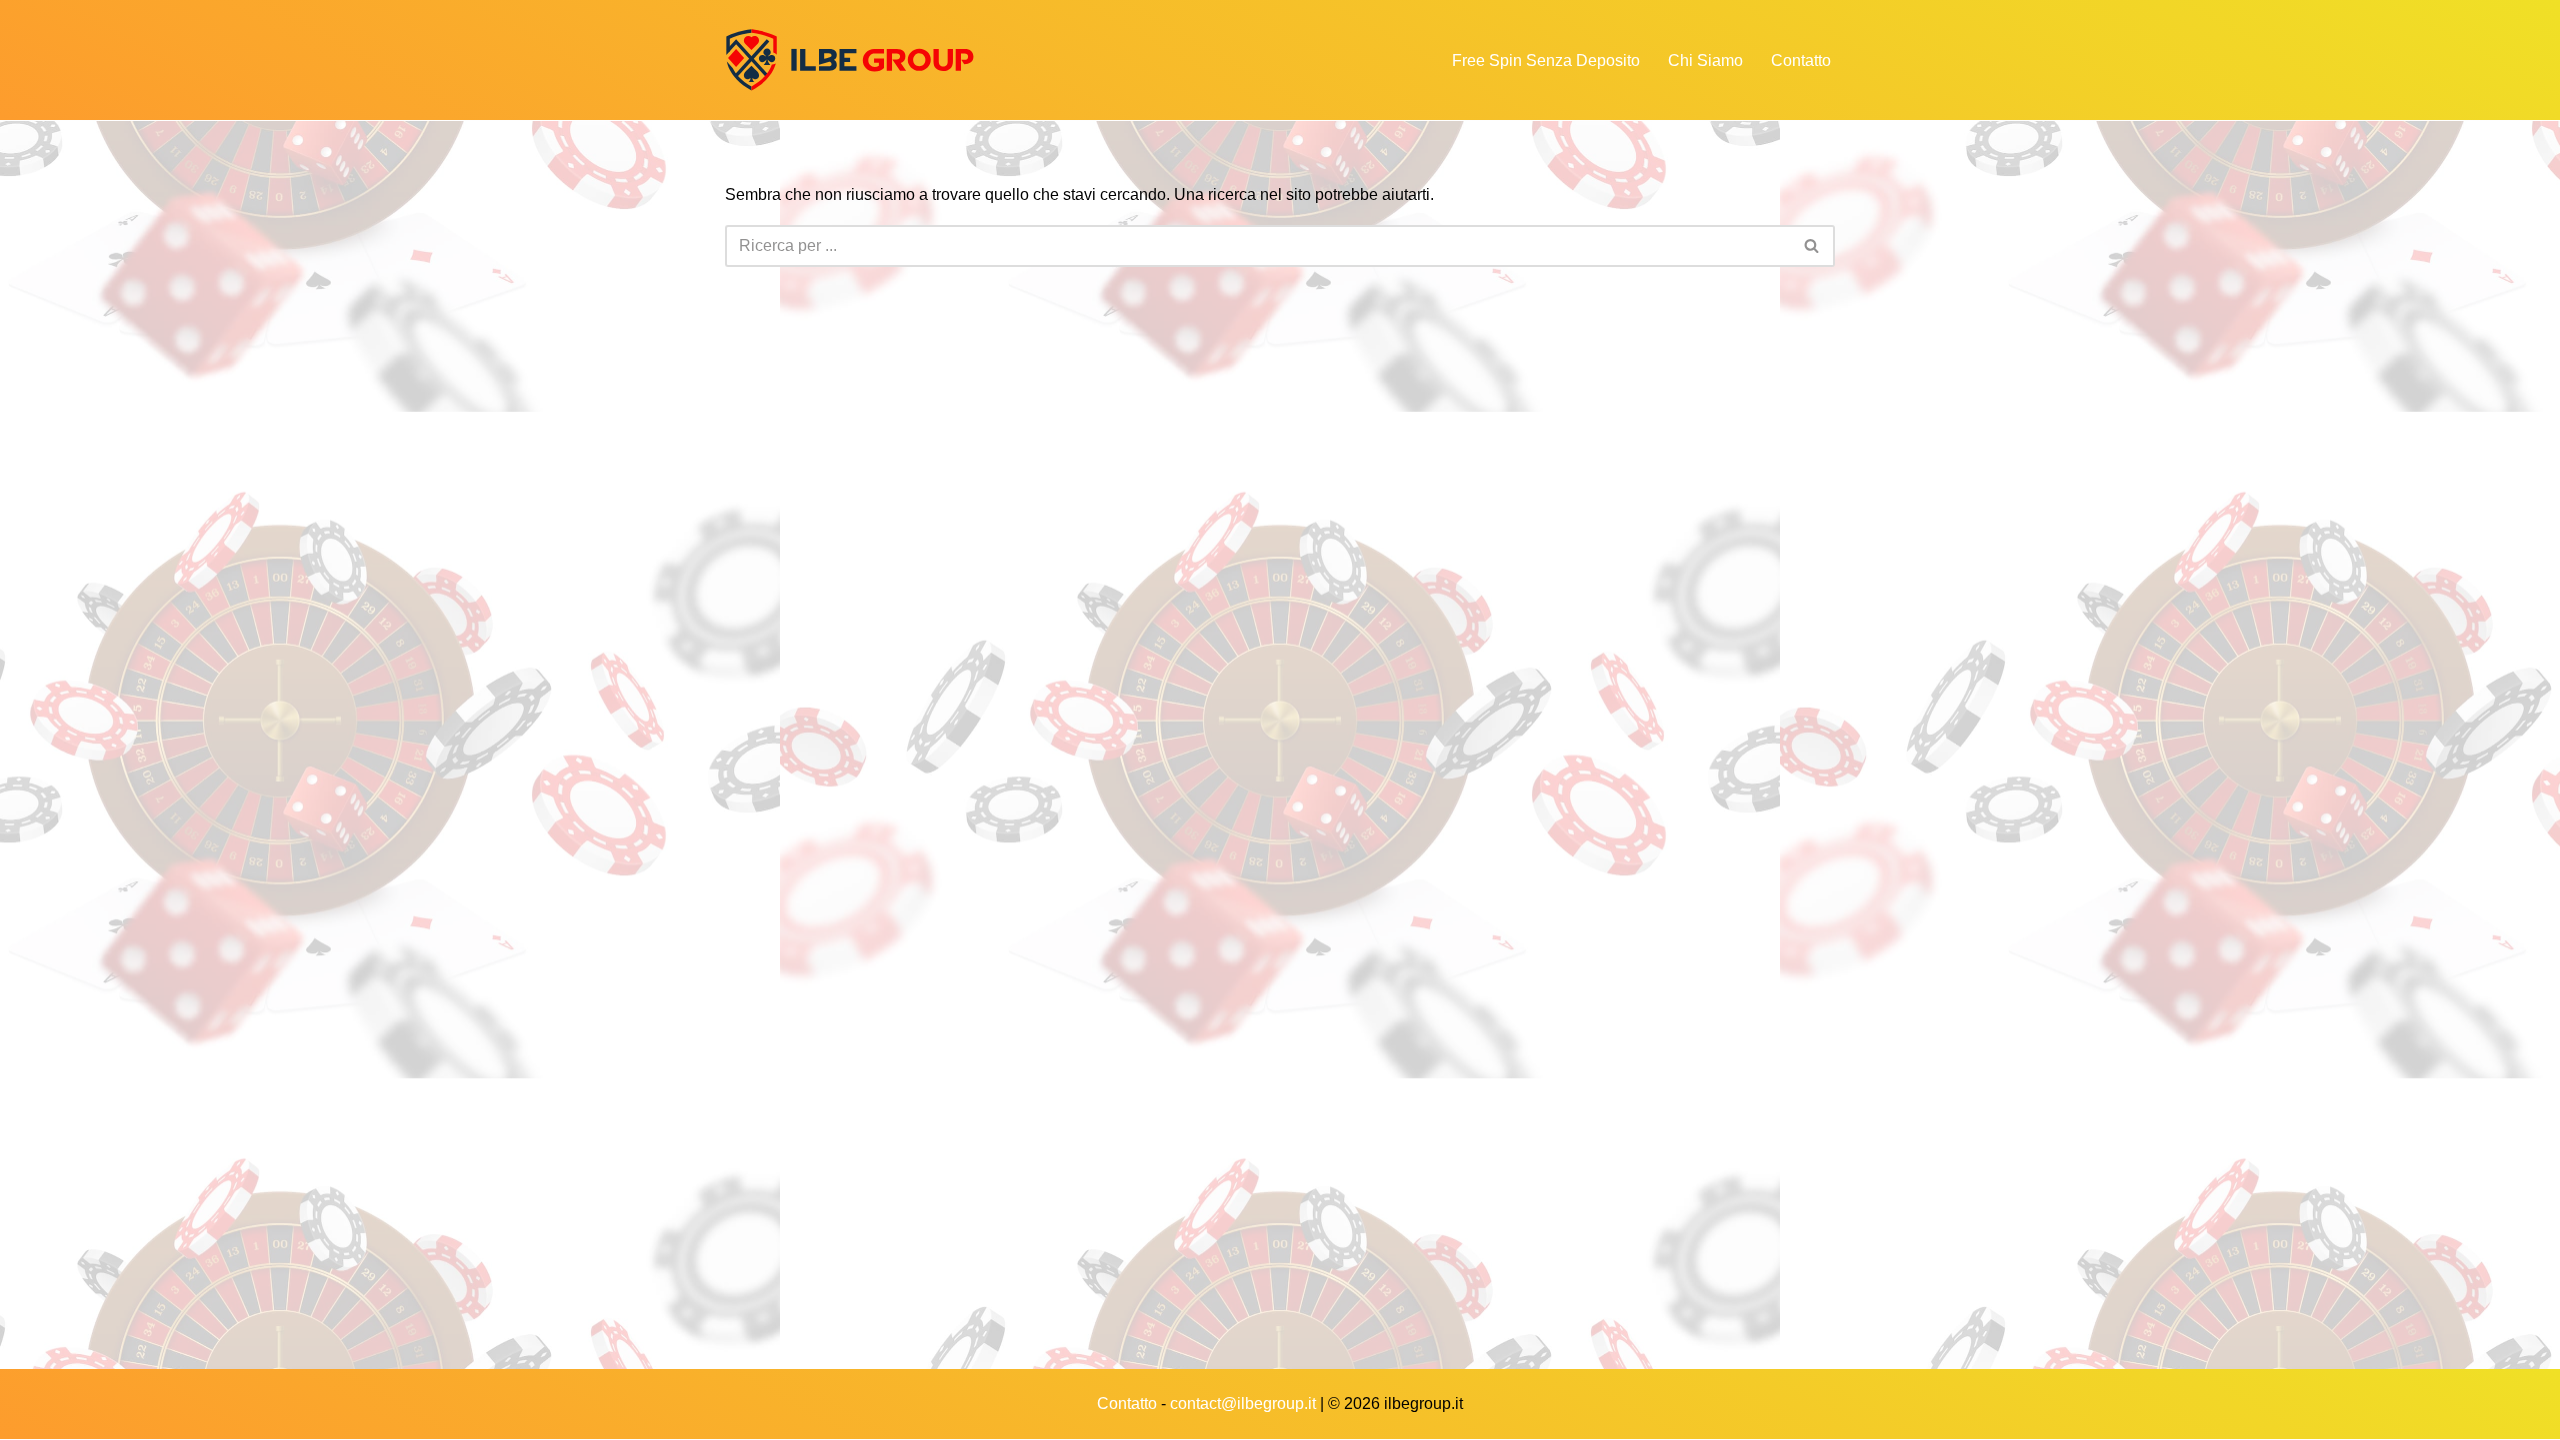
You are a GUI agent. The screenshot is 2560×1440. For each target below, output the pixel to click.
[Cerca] (1812, 246)
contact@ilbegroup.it (1243, 1403)
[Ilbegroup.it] (850, 60)
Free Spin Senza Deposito (1546, 60)
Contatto (1801, 60)
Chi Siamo (1705, 60)
